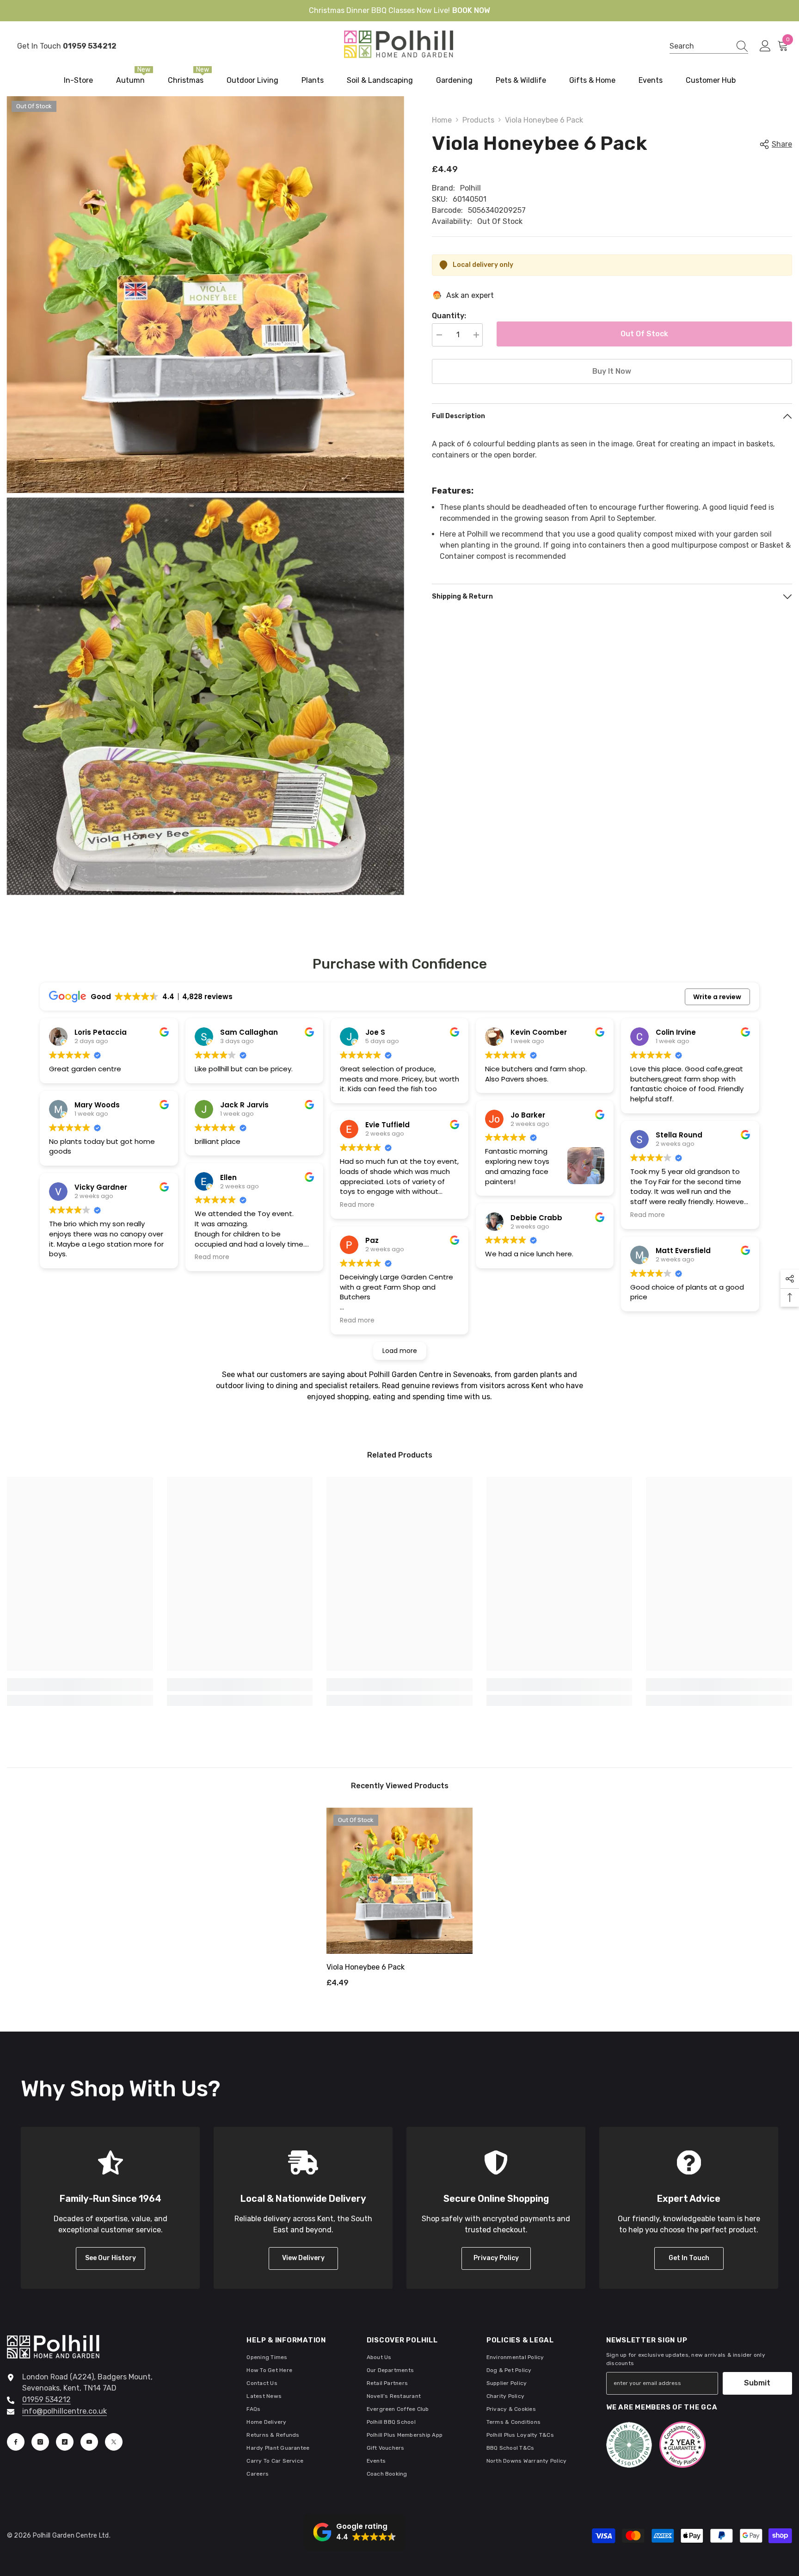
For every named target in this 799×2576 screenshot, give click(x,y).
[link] (80, 1685)
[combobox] (700, 46)
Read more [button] (212, 1257)
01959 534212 (46, 2400)
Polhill (470, 188)
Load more (400, 1351)
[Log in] (765, 46)
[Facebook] (16, 2442)
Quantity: (449, 316)
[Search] (709, 46)
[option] (399, 1901)
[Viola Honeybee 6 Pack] (399, 1881)
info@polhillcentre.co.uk (65, 2411)
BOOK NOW (471, 10)
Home (442, 120)
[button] (355, 2532)
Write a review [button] (717, 997)
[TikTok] (65, 2442)
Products (478, 120)
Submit (757, 2383)
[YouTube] (89, 2442)
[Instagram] (40, 2442)
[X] (114, 2442)
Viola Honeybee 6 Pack (366, 1967)
